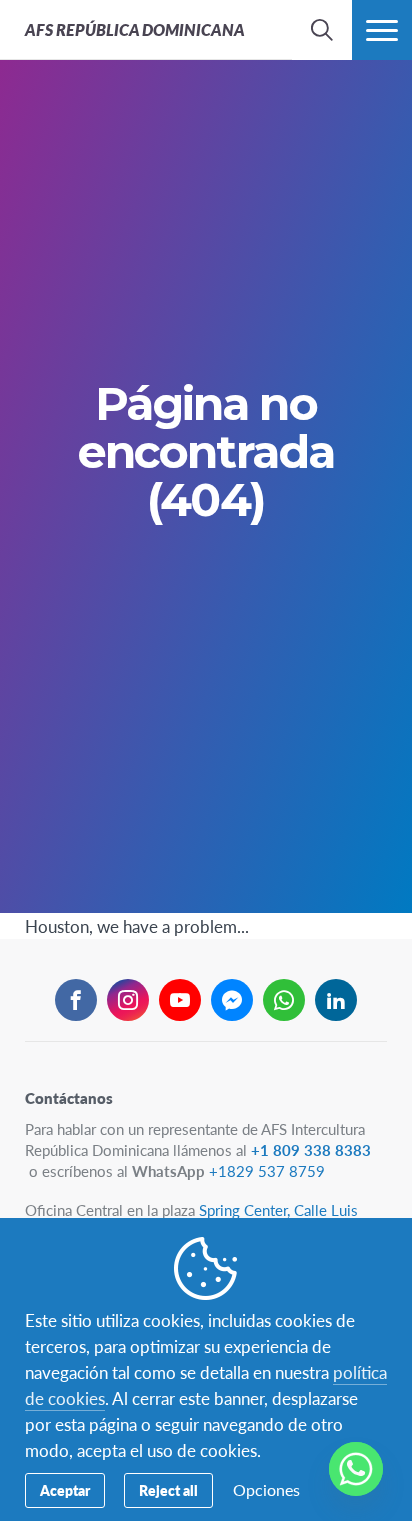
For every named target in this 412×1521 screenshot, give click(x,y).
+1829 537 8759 (267, 1170)
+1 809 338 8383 (311, 1149)
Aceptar (65, 1490)
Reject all (168, 1490)
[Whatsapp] (356, 1469)
